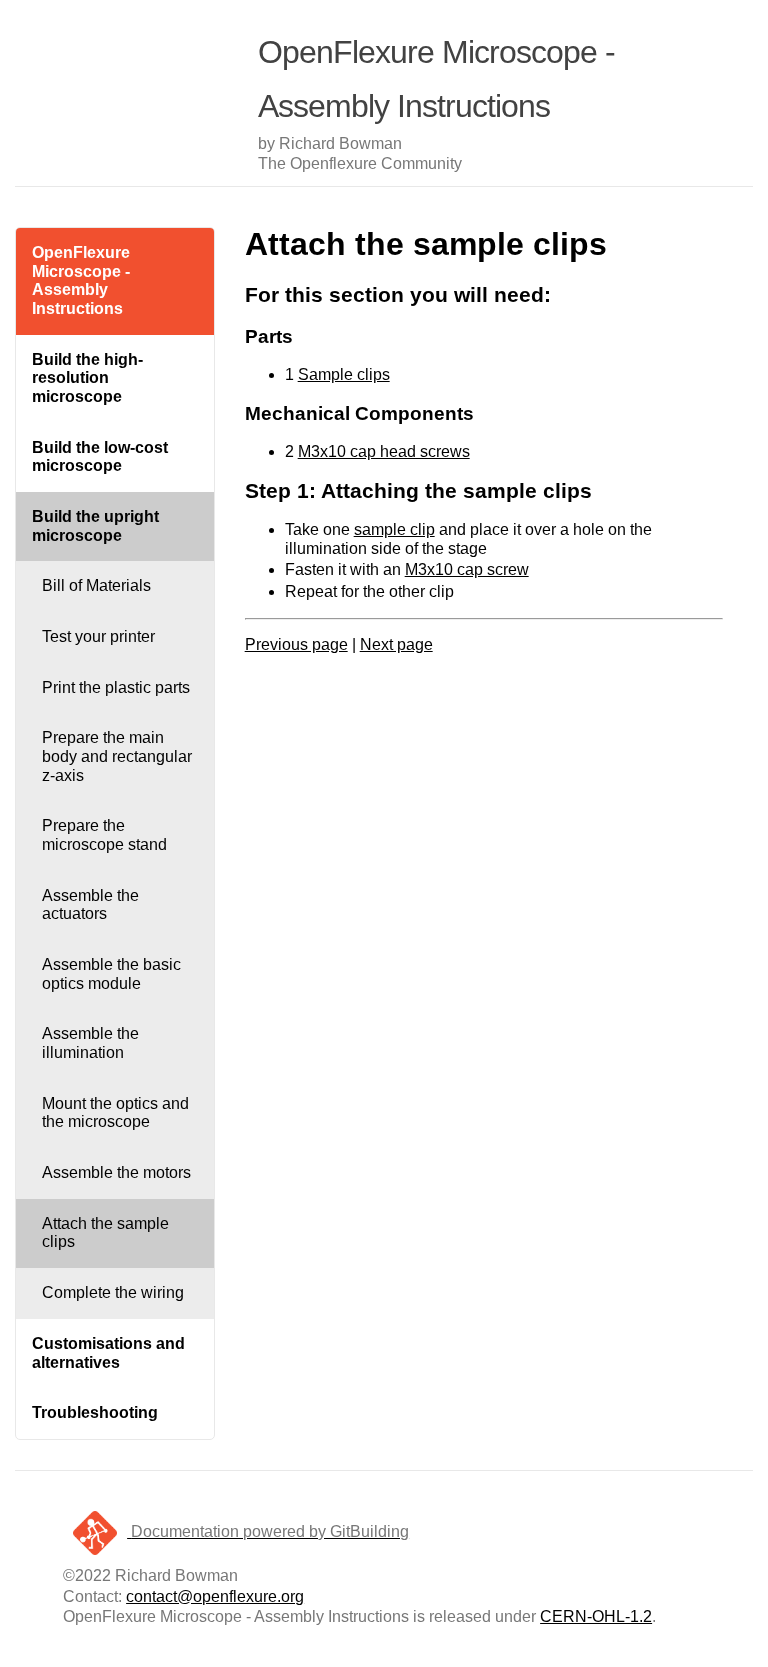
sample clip (394, 529)
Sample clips (344, 374)
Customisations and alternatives (108, 1353)
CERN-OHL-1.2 (596, 1616)
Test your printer (98, 636)
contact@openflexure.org (215, 1596)
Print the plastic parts (116, 687)
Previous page (296, 644)
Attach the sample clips (105, 1233)
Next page (396, 644)
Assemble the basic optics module (111, 974)
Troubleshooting (95, 1412)
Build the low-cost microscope (100, 457)
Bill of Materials (96, 585)
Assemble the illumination (90, 1043)
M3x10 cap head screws (384, 451)
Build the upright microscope (95, 526)
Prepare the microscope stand (104, 835)
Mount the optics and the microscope (115, 1113)
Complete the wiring (113, 1292)
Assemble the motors (116, 1172)
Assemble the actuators (90, 905)
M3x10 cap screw (467, 569)
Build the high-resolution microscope (87, 378)
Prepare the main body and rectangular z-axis (117, 756)
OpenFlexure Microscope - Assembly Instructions (81, 280)
